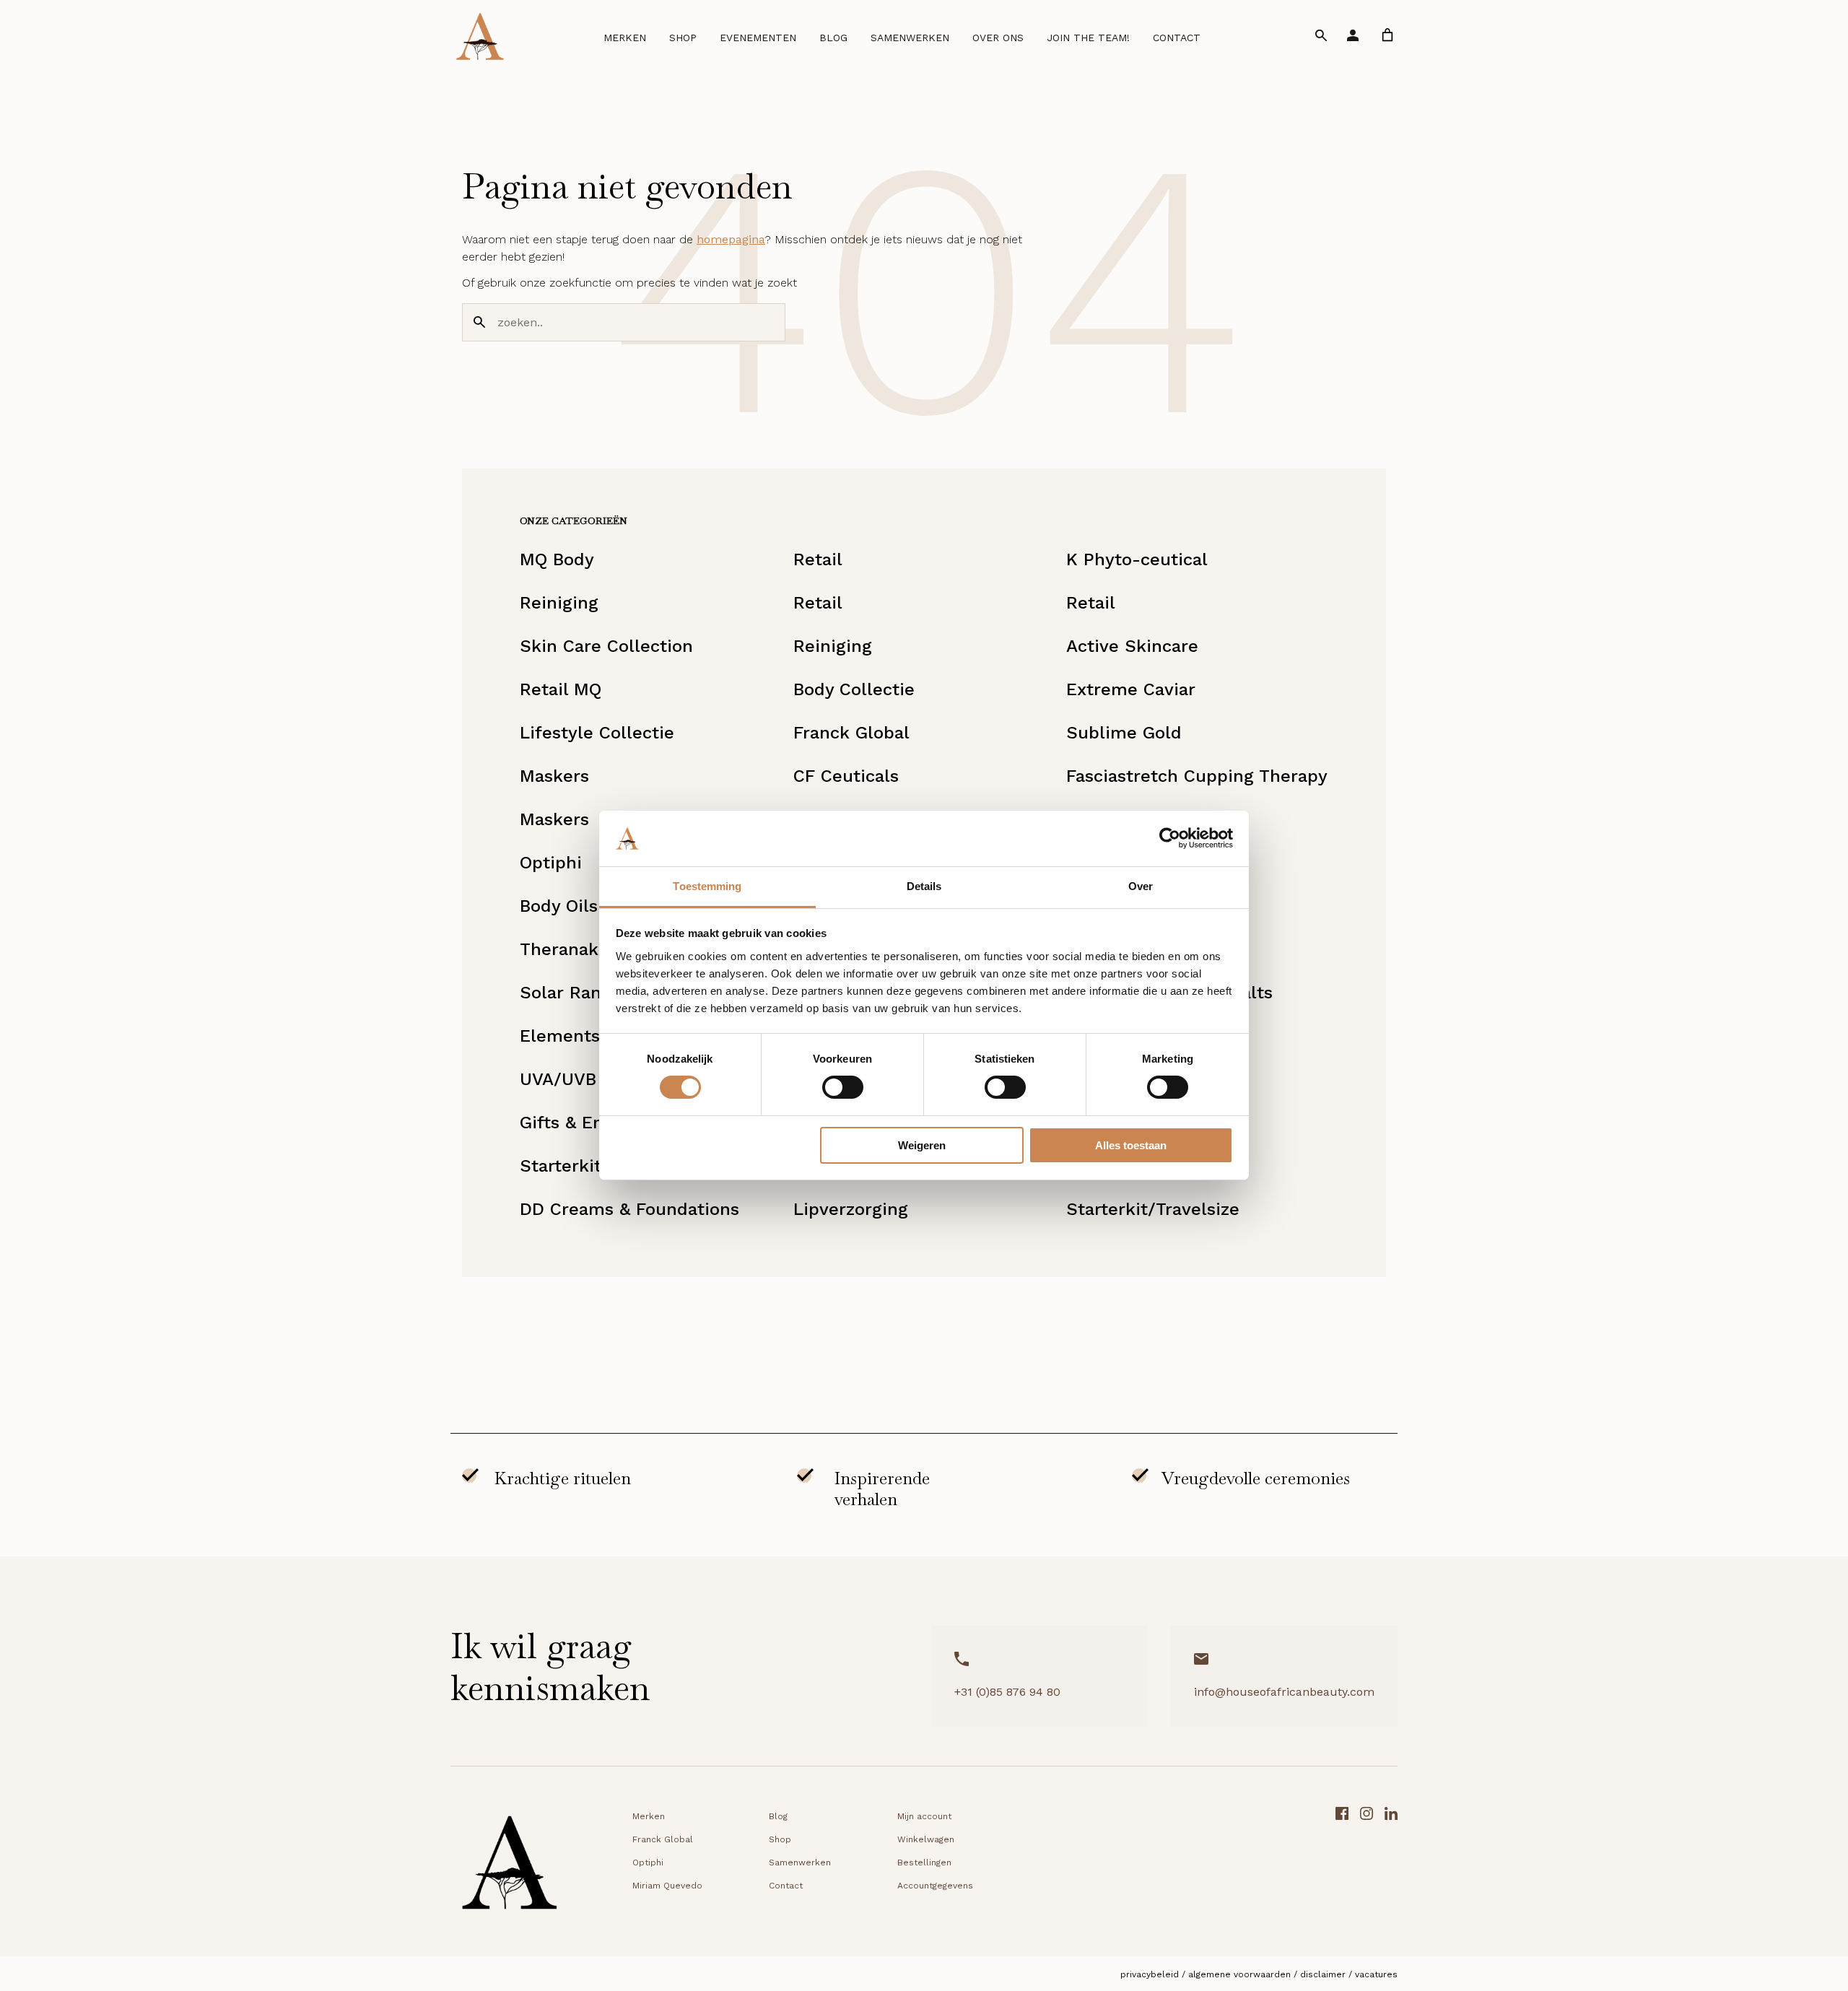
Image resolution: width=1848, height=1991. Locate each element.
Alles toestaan (1131, 1145)
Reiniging (559, 603)
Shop (683, 38)
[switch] (843, 1087)
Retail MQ (561, 689)
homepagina (731, 239)
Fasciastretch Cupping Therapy (1197, 776)
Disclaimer (1323, 1974)
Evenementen (758, 38)
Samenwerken (910, 38)
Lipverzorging (851, 1209)
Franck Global (851, 733)
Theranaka (564, 949)
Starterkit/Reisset (595, 1166)
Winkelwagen (926, 1839)
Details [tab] (924, 886)
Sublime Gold (1124, 733)
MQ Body (557, 559)
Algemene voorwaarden (1239, 1974)
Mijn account (924, 1816)
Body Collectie (854, 689)
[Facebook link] (1342, 1867)
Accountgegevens (935, 1886)
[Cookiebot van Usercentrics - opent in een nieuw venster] (1170, 838)
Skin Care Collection (606, 646)
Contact (1177, 38)
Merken (625, 38)
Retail (818, 559)
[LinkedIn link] (1391, 1867)
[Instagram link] (1367, 1867)
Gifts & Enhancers (595, 1123)
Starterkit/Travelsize (1153, 1209)
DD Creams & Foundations (629, 1209)
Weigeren (922, 1145)
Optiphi (551, 863)
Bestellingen (924, 1863)
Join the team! (1088, 38)
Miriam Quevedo (667, 1886)
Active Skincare (1132, 646)
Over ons (998, 38)
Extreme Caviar (1131, 689)
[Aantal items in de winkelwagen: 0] (1387, 35)
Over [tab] (1141, 886)
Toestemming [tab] (707, 886)
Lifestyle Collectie (597, 733)
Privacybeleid (1150, 1974)
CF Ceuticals (846, 776)
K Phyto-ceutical (1137, 559)
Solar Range (571, 993)
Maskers (554, 776)
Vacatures (1376, 1974)
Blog (833, 38)
